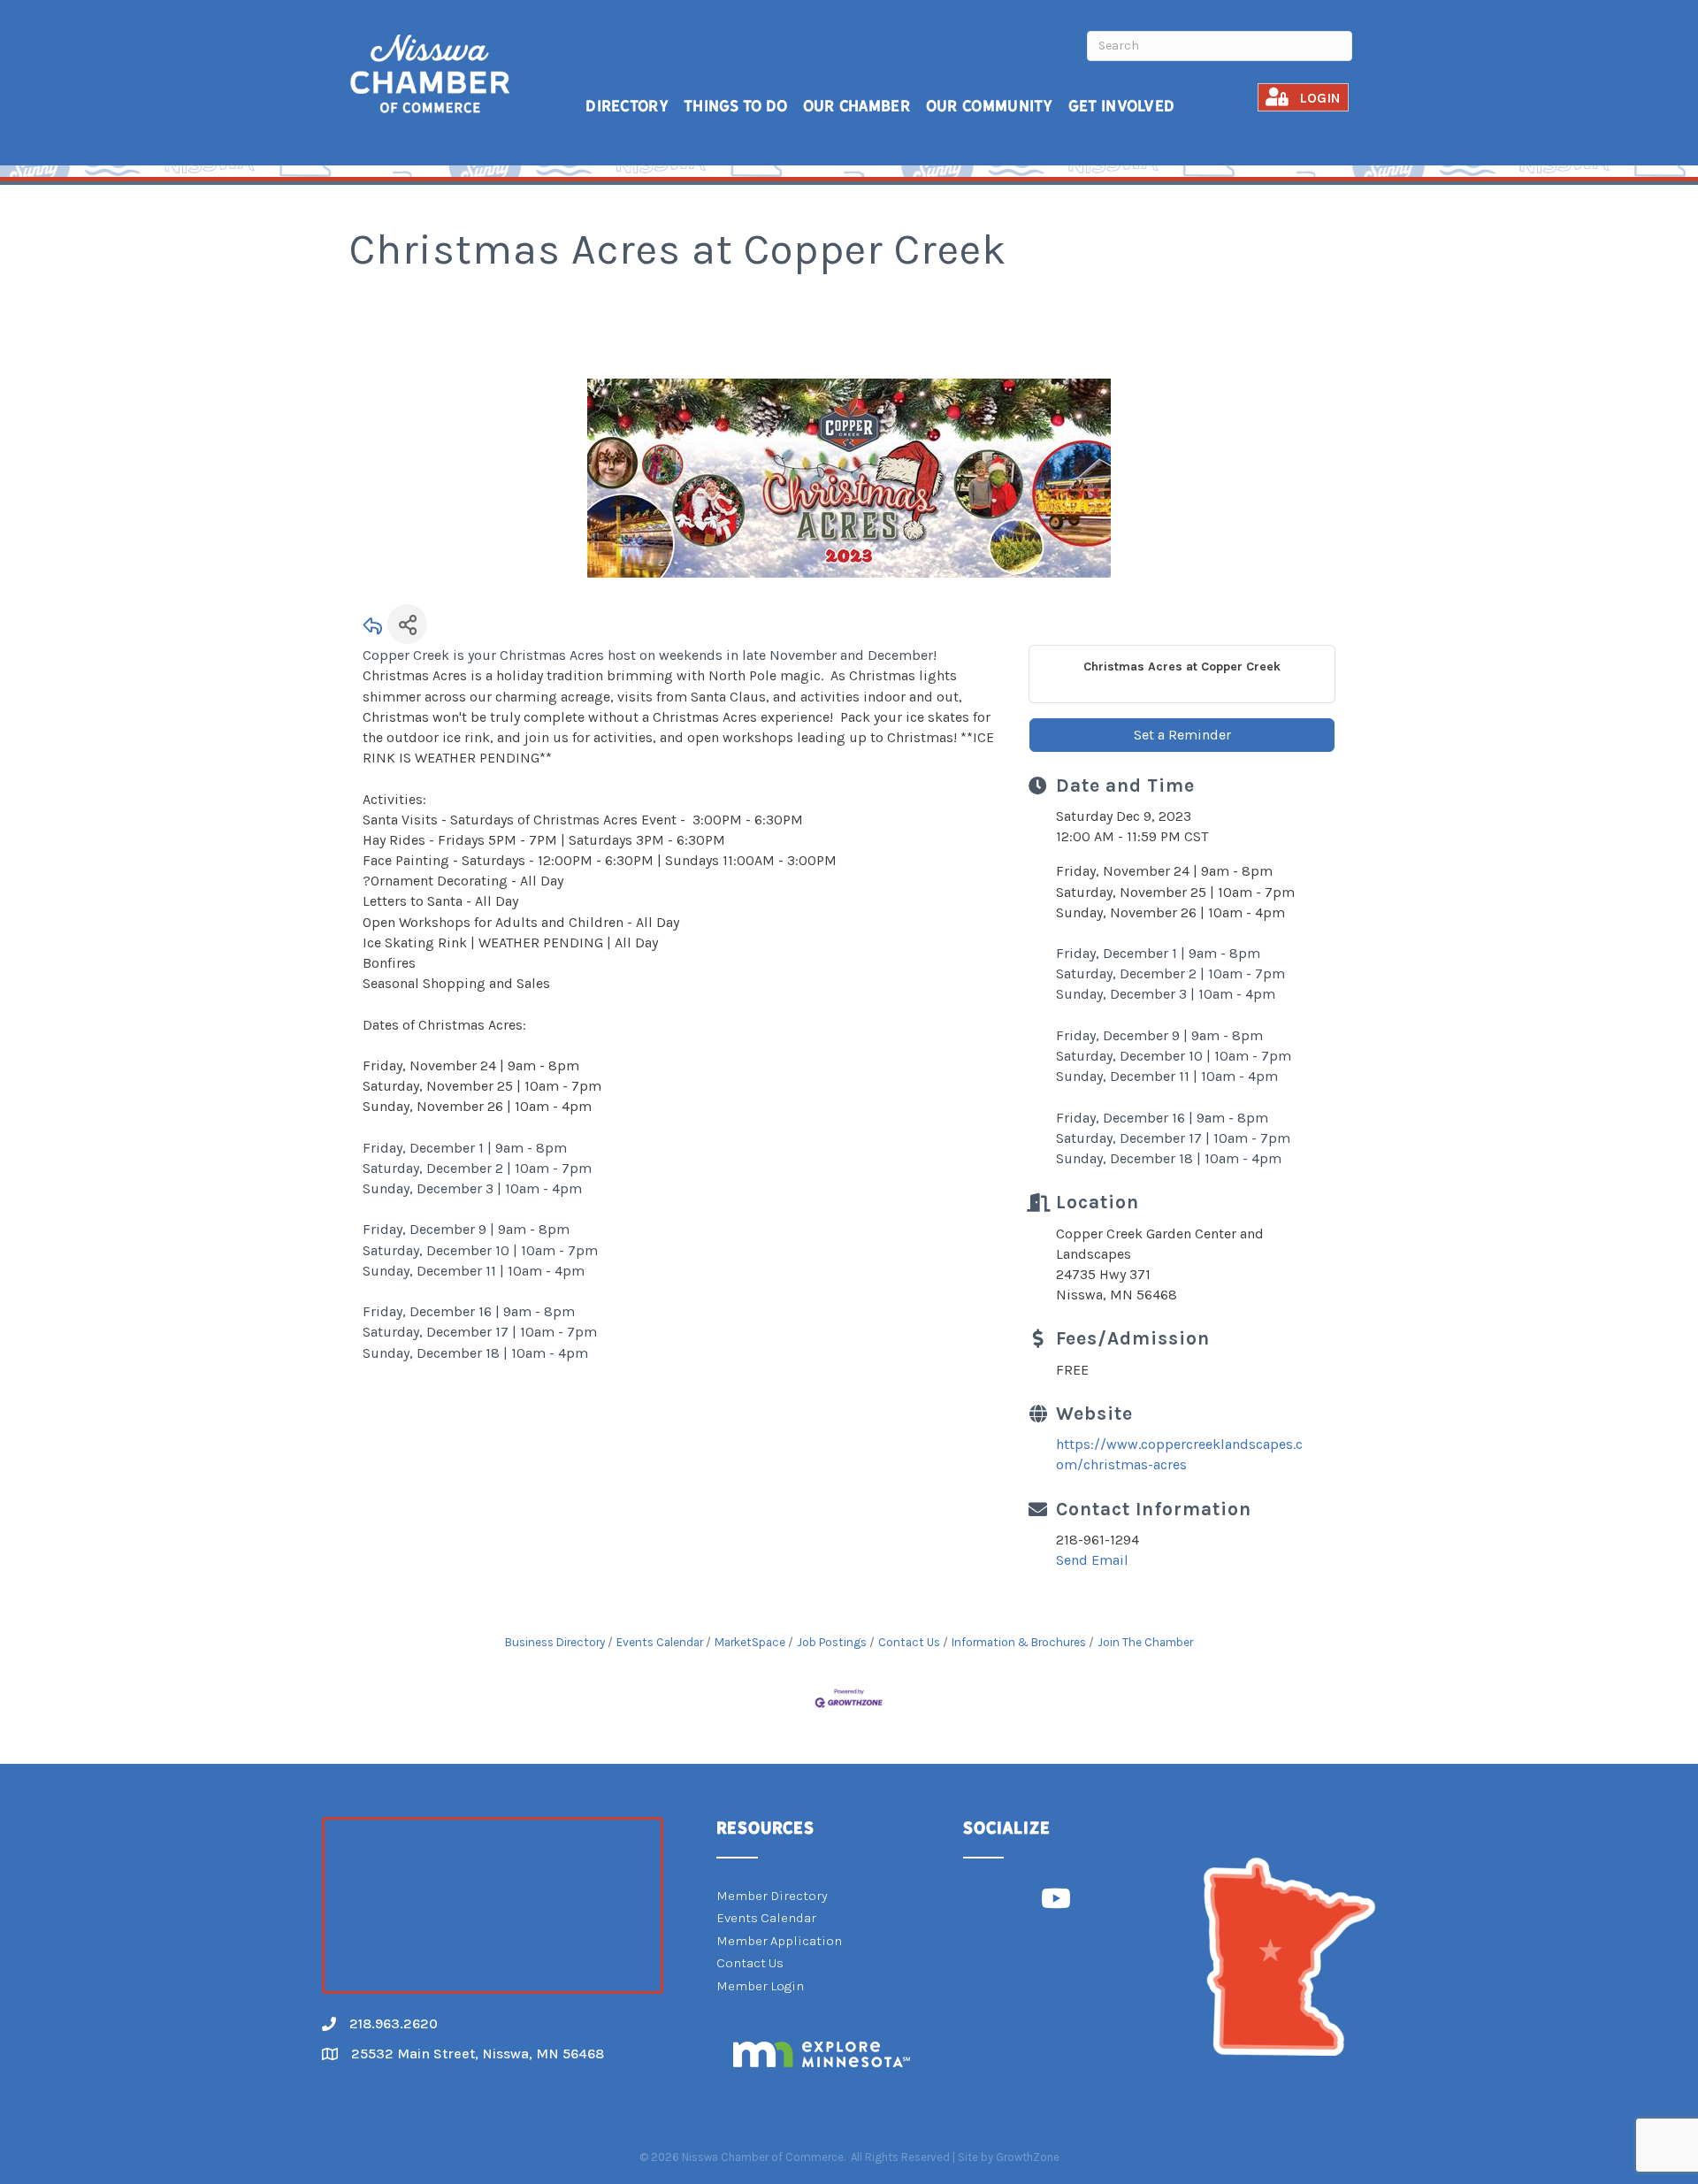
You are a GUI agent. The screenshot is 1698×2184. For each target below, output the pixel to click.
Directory (627, 106)
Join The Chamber (1145, 1642)
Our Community (990, 106)
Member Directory (772, 1896)
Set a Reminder (1182, 735)
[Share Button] (407, 624)
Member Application (779, 1941)
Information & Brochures (1019, 1642)
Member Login (760, 1986)
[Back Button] (373, 629)
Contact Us (909, 1642)
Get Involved (1122, 106)
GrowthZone (1028, 2157)
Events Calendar (660, 1642)
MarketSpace (750, 1642)
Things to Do (736, 106)
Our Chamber (857, 106)
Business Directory (555, 1642)
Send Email (1092, 1560)
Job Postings (832, 1642)
